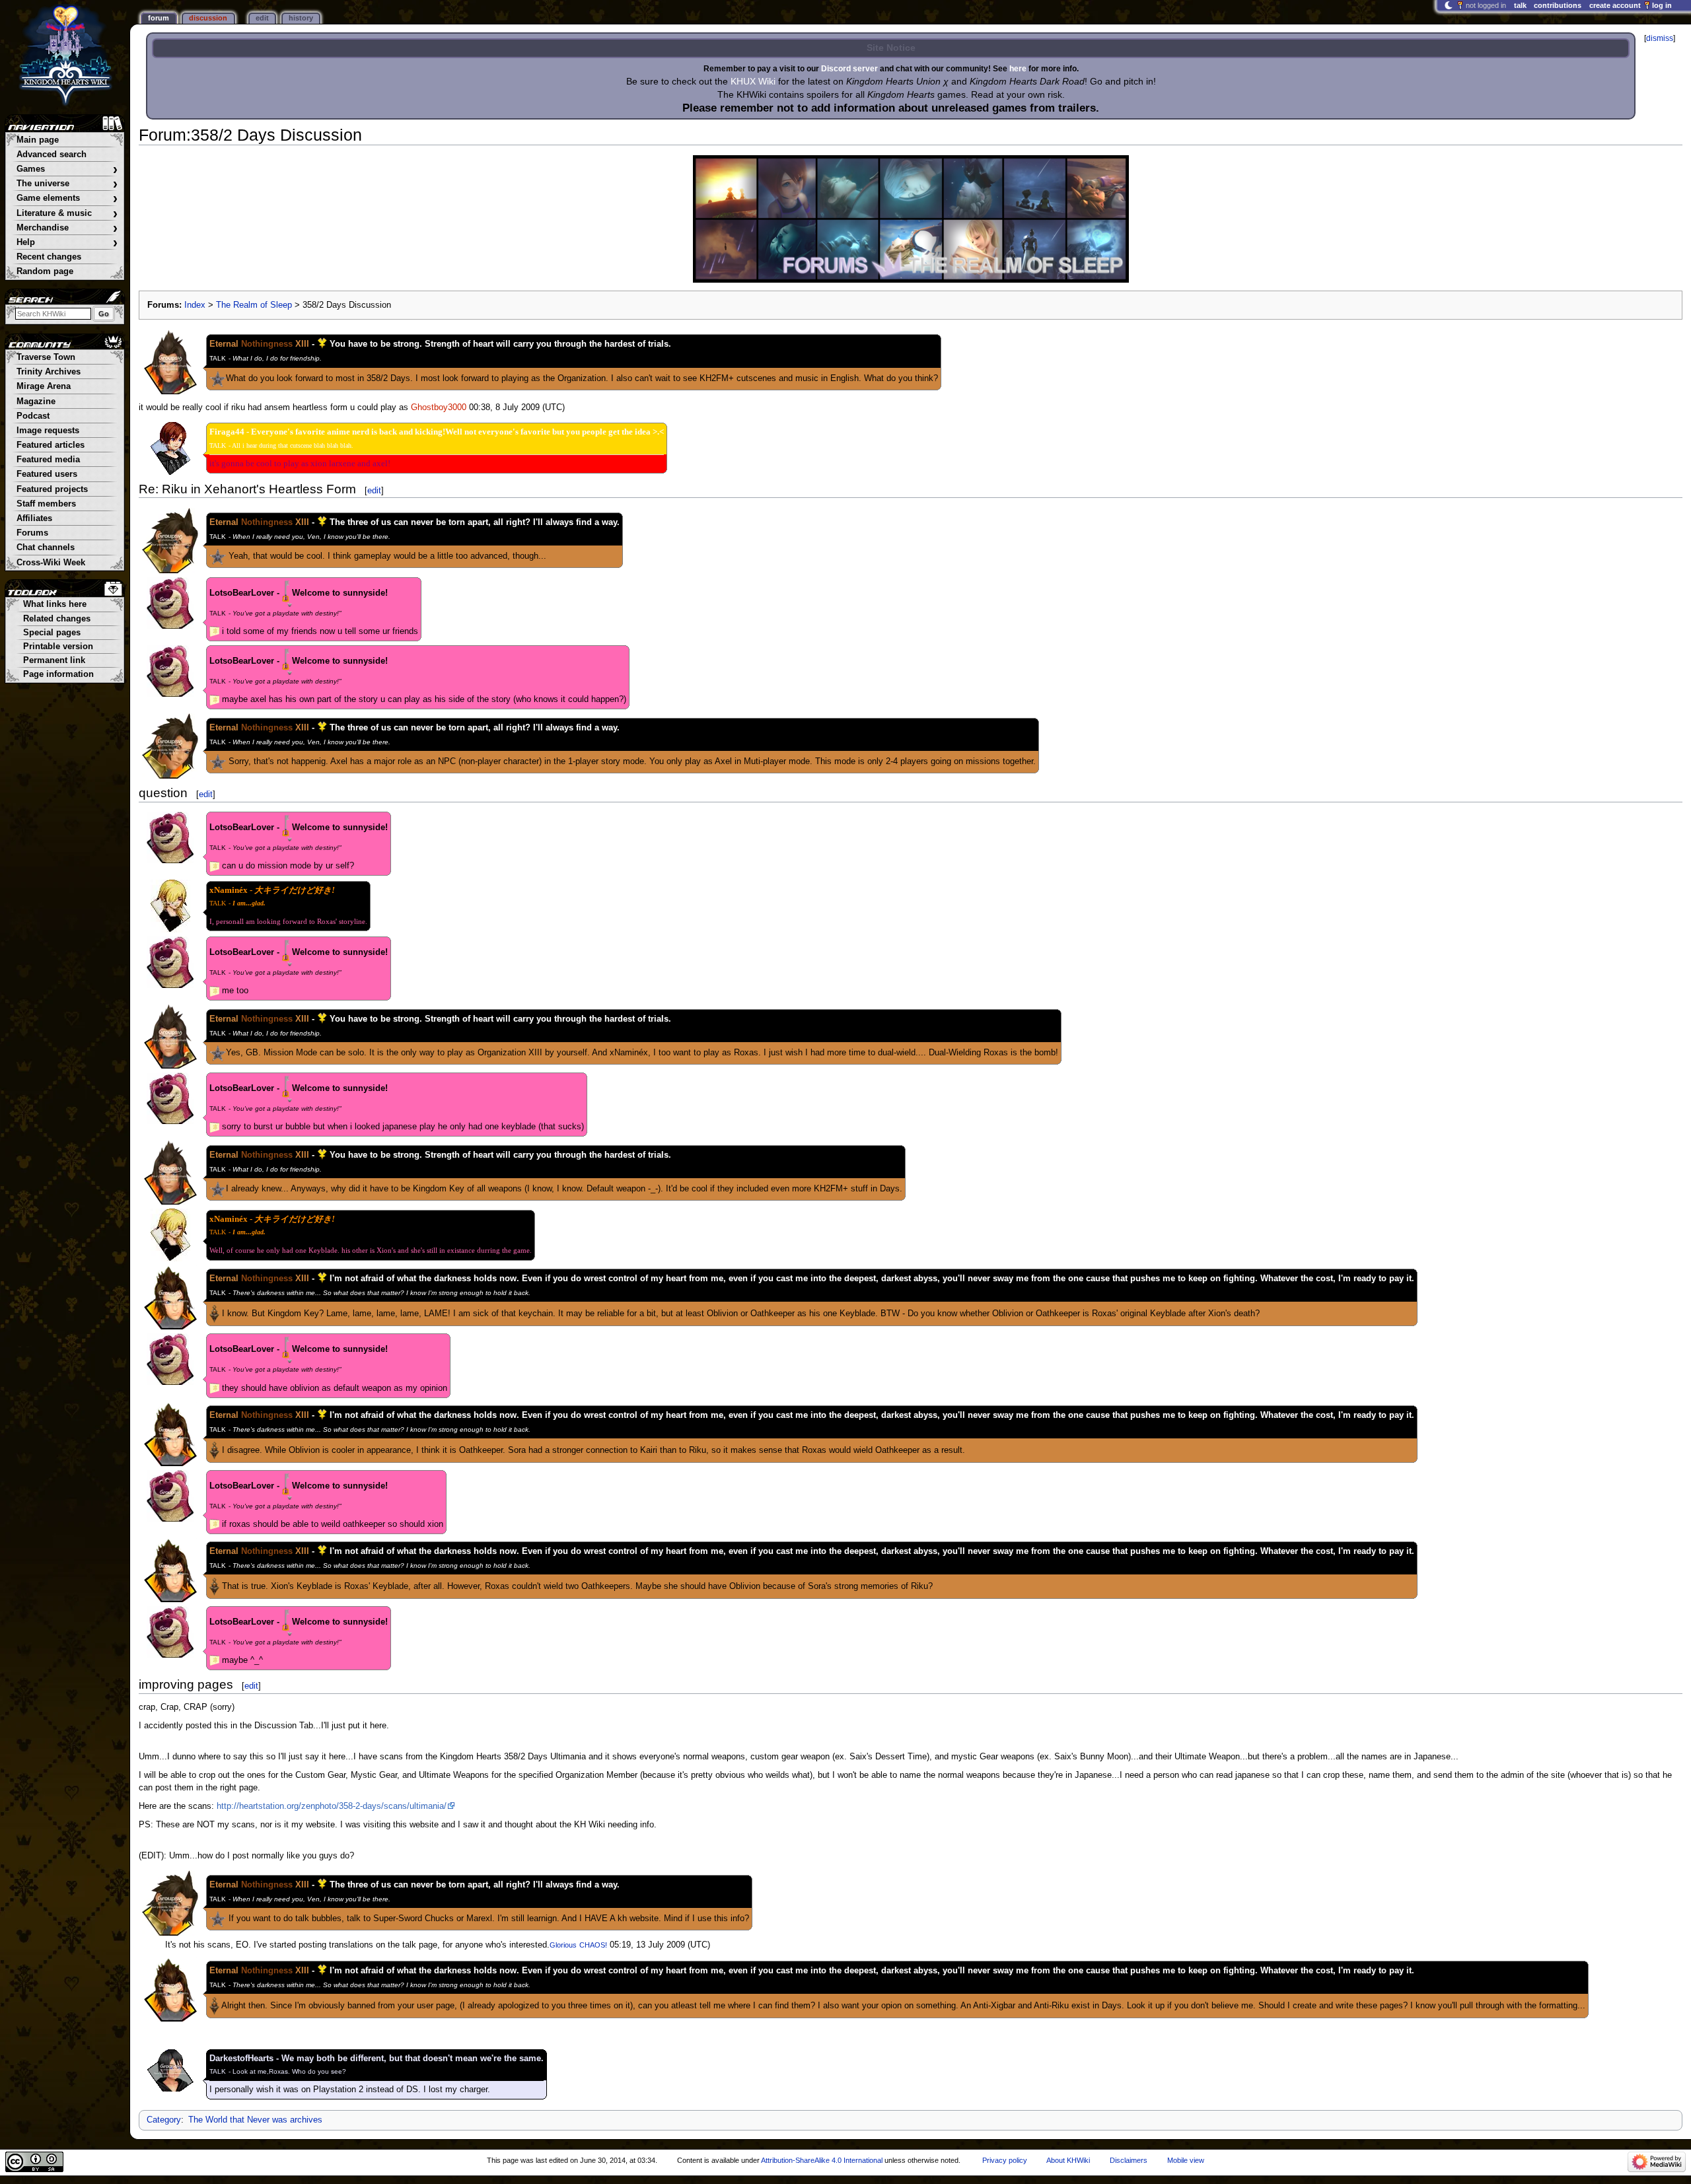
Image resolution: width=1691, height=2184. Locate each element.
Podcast (33, 416)
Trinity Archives (49, 372)
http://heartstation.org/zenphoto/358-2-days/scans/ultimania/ (332, 1806)
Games (67, 169)
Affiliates (34, 518)
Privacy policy (1005, 2160)
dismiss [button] (1660, 38)
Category (164, 2120)
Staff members (46, 504)
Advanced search (52, 155)
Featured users (47, 474)
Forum (159, 18)
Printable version (58, 647)
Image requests (48, 431)
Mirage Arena (44, 386)
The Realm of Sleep (254, 305)
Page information (58, 674)
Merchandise (67, 228)
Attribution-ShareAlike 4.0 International (822, 2160)
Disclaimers (1129, 2160)
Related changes (57, 619)
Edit (262, 18)
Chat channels (46, 547)
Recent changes (49, 257)
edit (374, 490)
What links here (55, 604)
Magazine (36, 402)
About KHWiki (1068, 2160)
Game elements (67, 198)
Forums (32, 533)
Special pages (52, 633)
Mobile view (1186, 2160)
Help (67, 243)
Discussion (208, 18)
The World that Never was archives (255, 2120)
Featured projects (52, 489)
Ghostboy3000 (439, 407)
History (301, 18)
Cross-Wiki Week (51, 563)
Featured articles (51, 445)
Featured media (48, 460)
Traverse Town (46, 357)
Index (195, 305)
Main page (38, 140)
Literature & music (67, 214)
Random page (45, 271)
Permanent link (54, 660)
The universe (67, 184)
